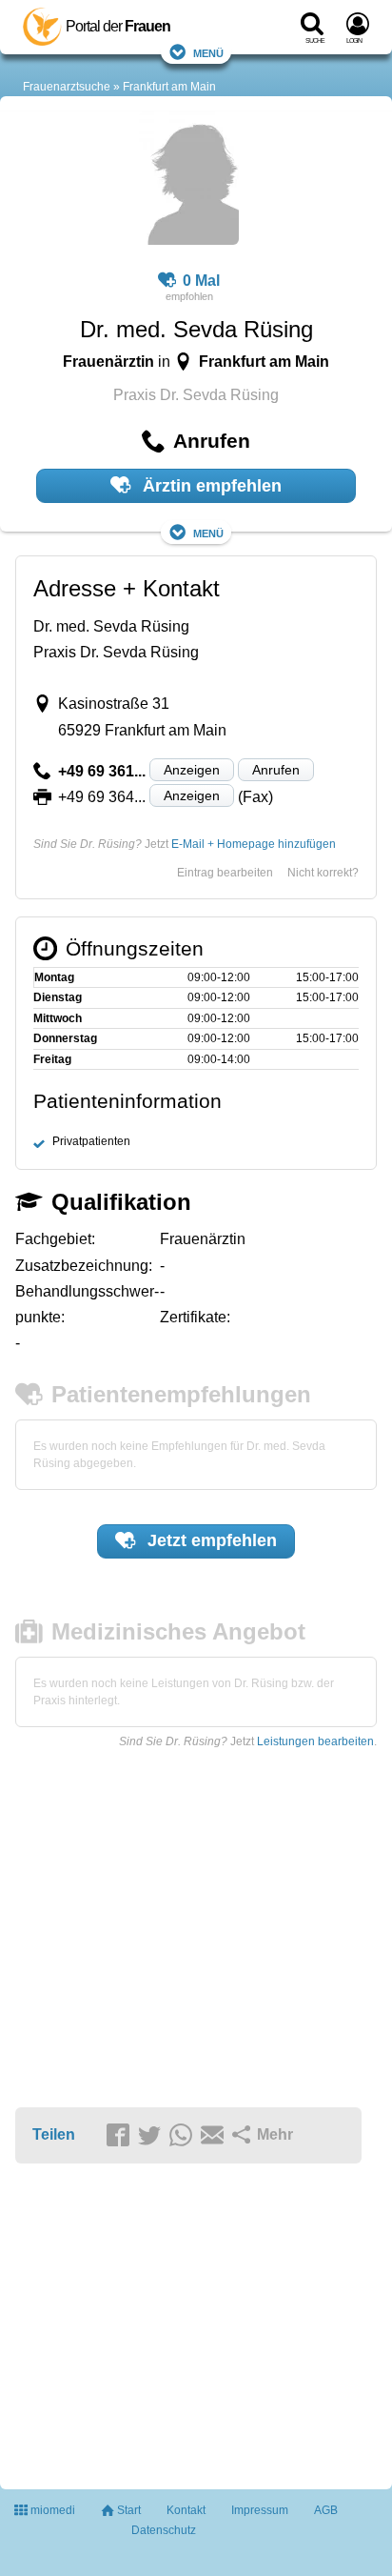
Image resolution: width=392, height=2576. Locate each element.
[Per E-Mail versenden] (215, 2136)
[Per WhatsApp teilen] (184, 2136)
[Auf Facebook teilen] (121, 2136)
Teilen (54, 2134)
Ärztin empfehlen (210, 486)
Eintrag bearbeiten (225, 873)
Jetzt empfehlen (210, 1540)
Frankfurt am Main (169, 87)
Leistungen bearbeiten (315, 1741)
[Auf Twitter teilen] (152, 2136)
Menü (208, 52)
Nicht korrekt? (323, 873)
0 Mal (201, 281)
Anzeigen (192, 770)
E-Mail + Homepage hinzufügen (254, 844)
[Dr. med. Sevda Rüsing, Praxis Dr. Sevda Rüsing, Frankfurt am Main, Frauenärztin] (189, 181)
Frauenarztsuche (67, 87)
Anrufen (276, 770)
